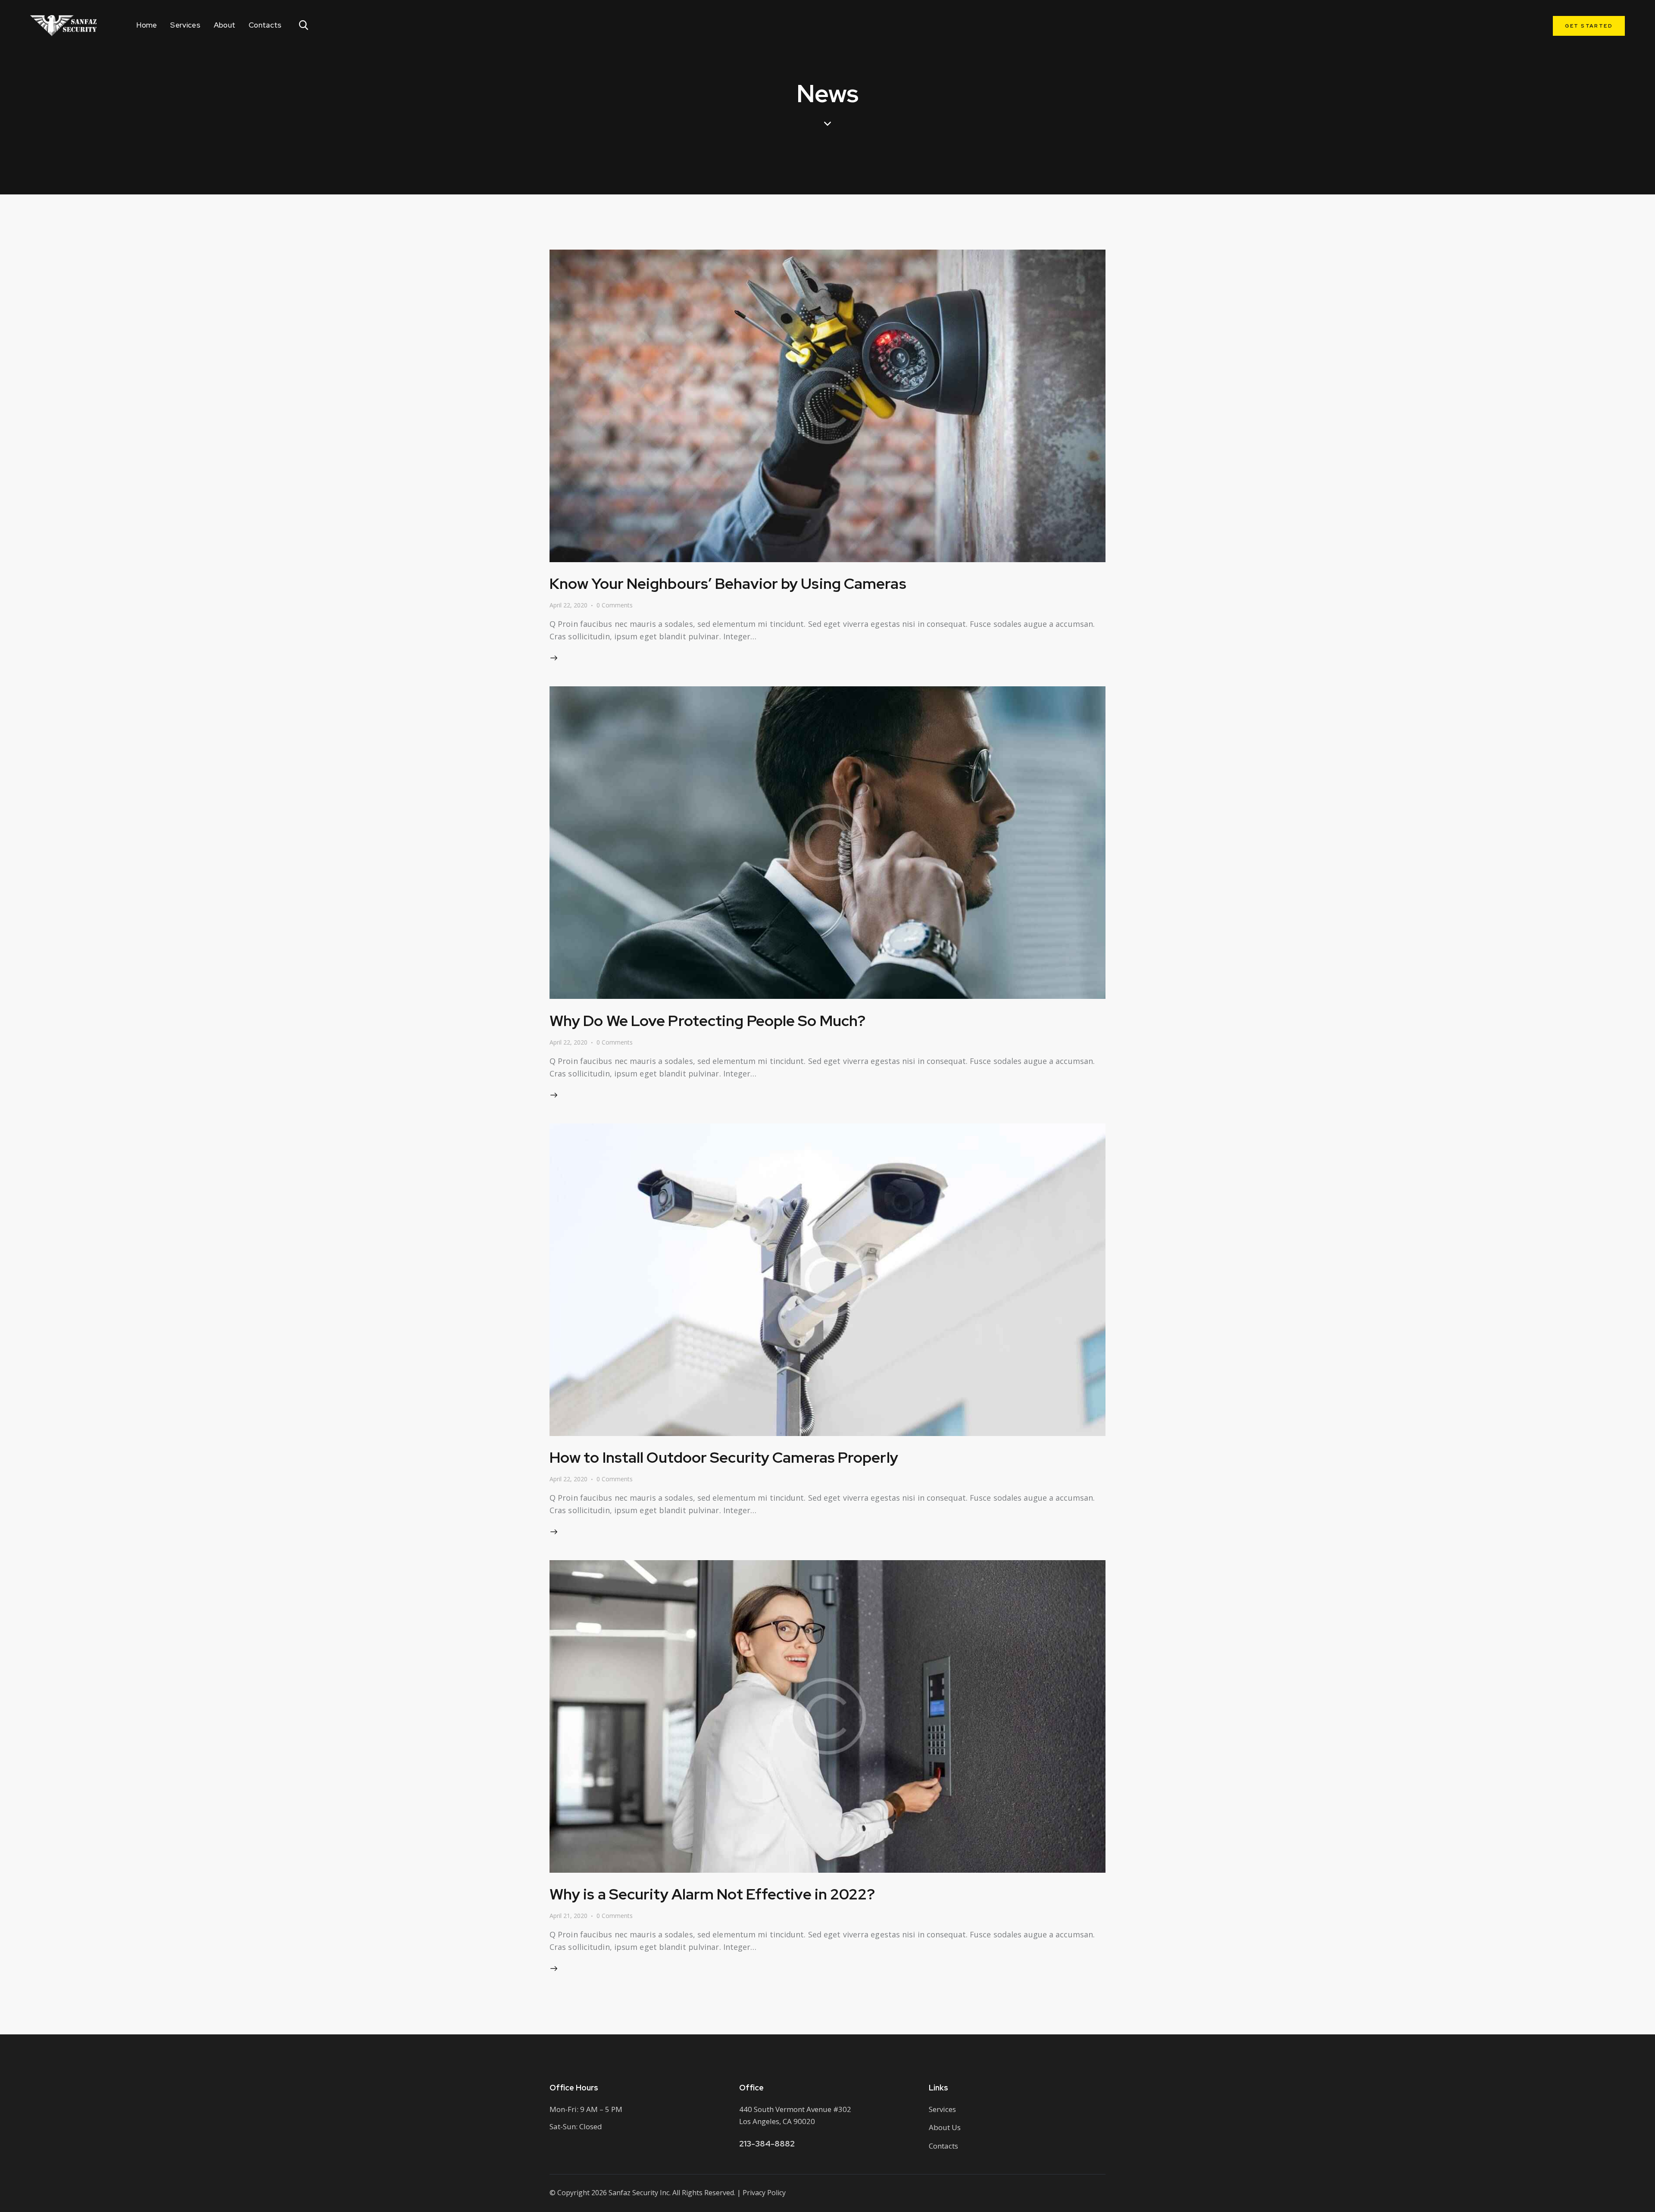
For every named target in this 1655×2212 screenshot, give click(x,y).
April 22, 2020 (568, 605)
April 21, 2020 (568, 1916)
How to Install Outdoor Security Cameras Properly (724, 1457)
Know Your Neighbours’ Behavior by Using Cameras (728, 584)
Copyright (573, 2193)
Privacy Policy (764, 2193)
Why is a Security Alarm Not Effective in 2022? (712, 1894)
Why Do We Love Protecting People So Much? (707, 1021)
